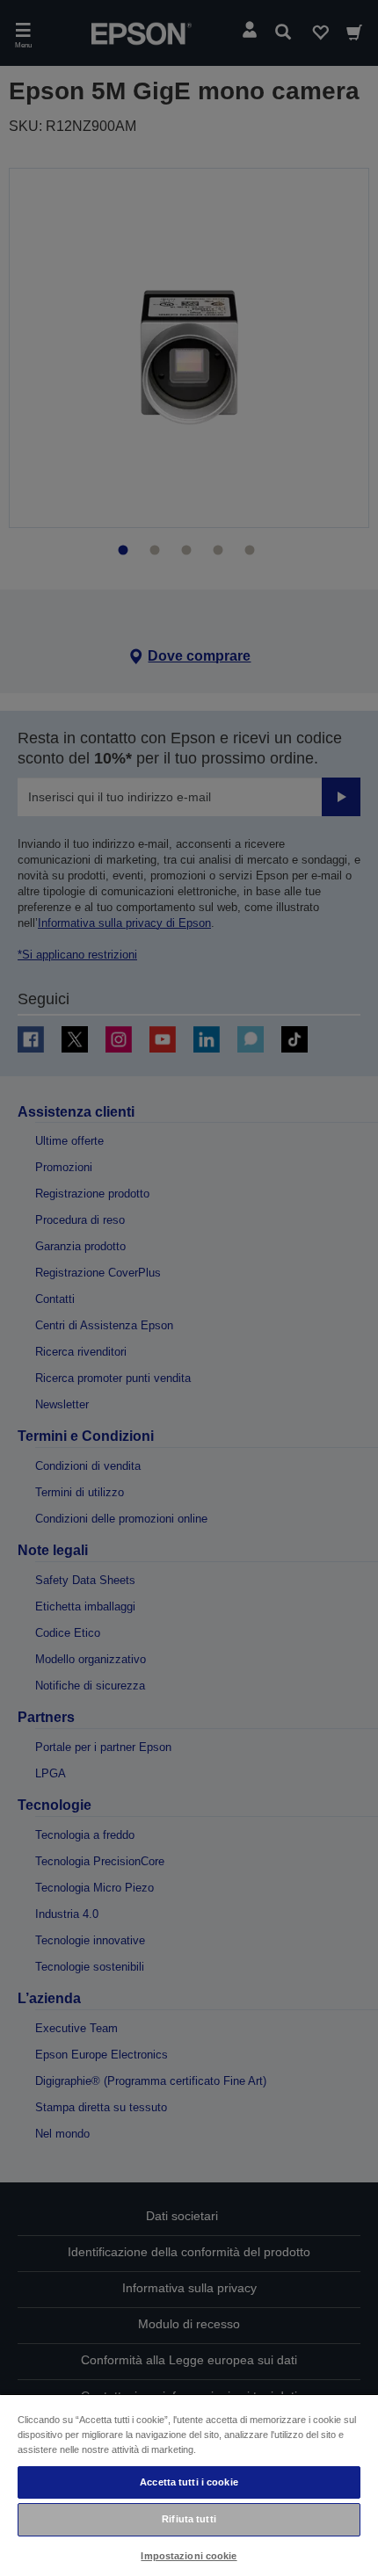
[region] (189, 2485)
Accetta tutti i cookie (189, 2482)
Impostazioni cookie (189, 2556)
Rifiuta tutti (189, 2519)
